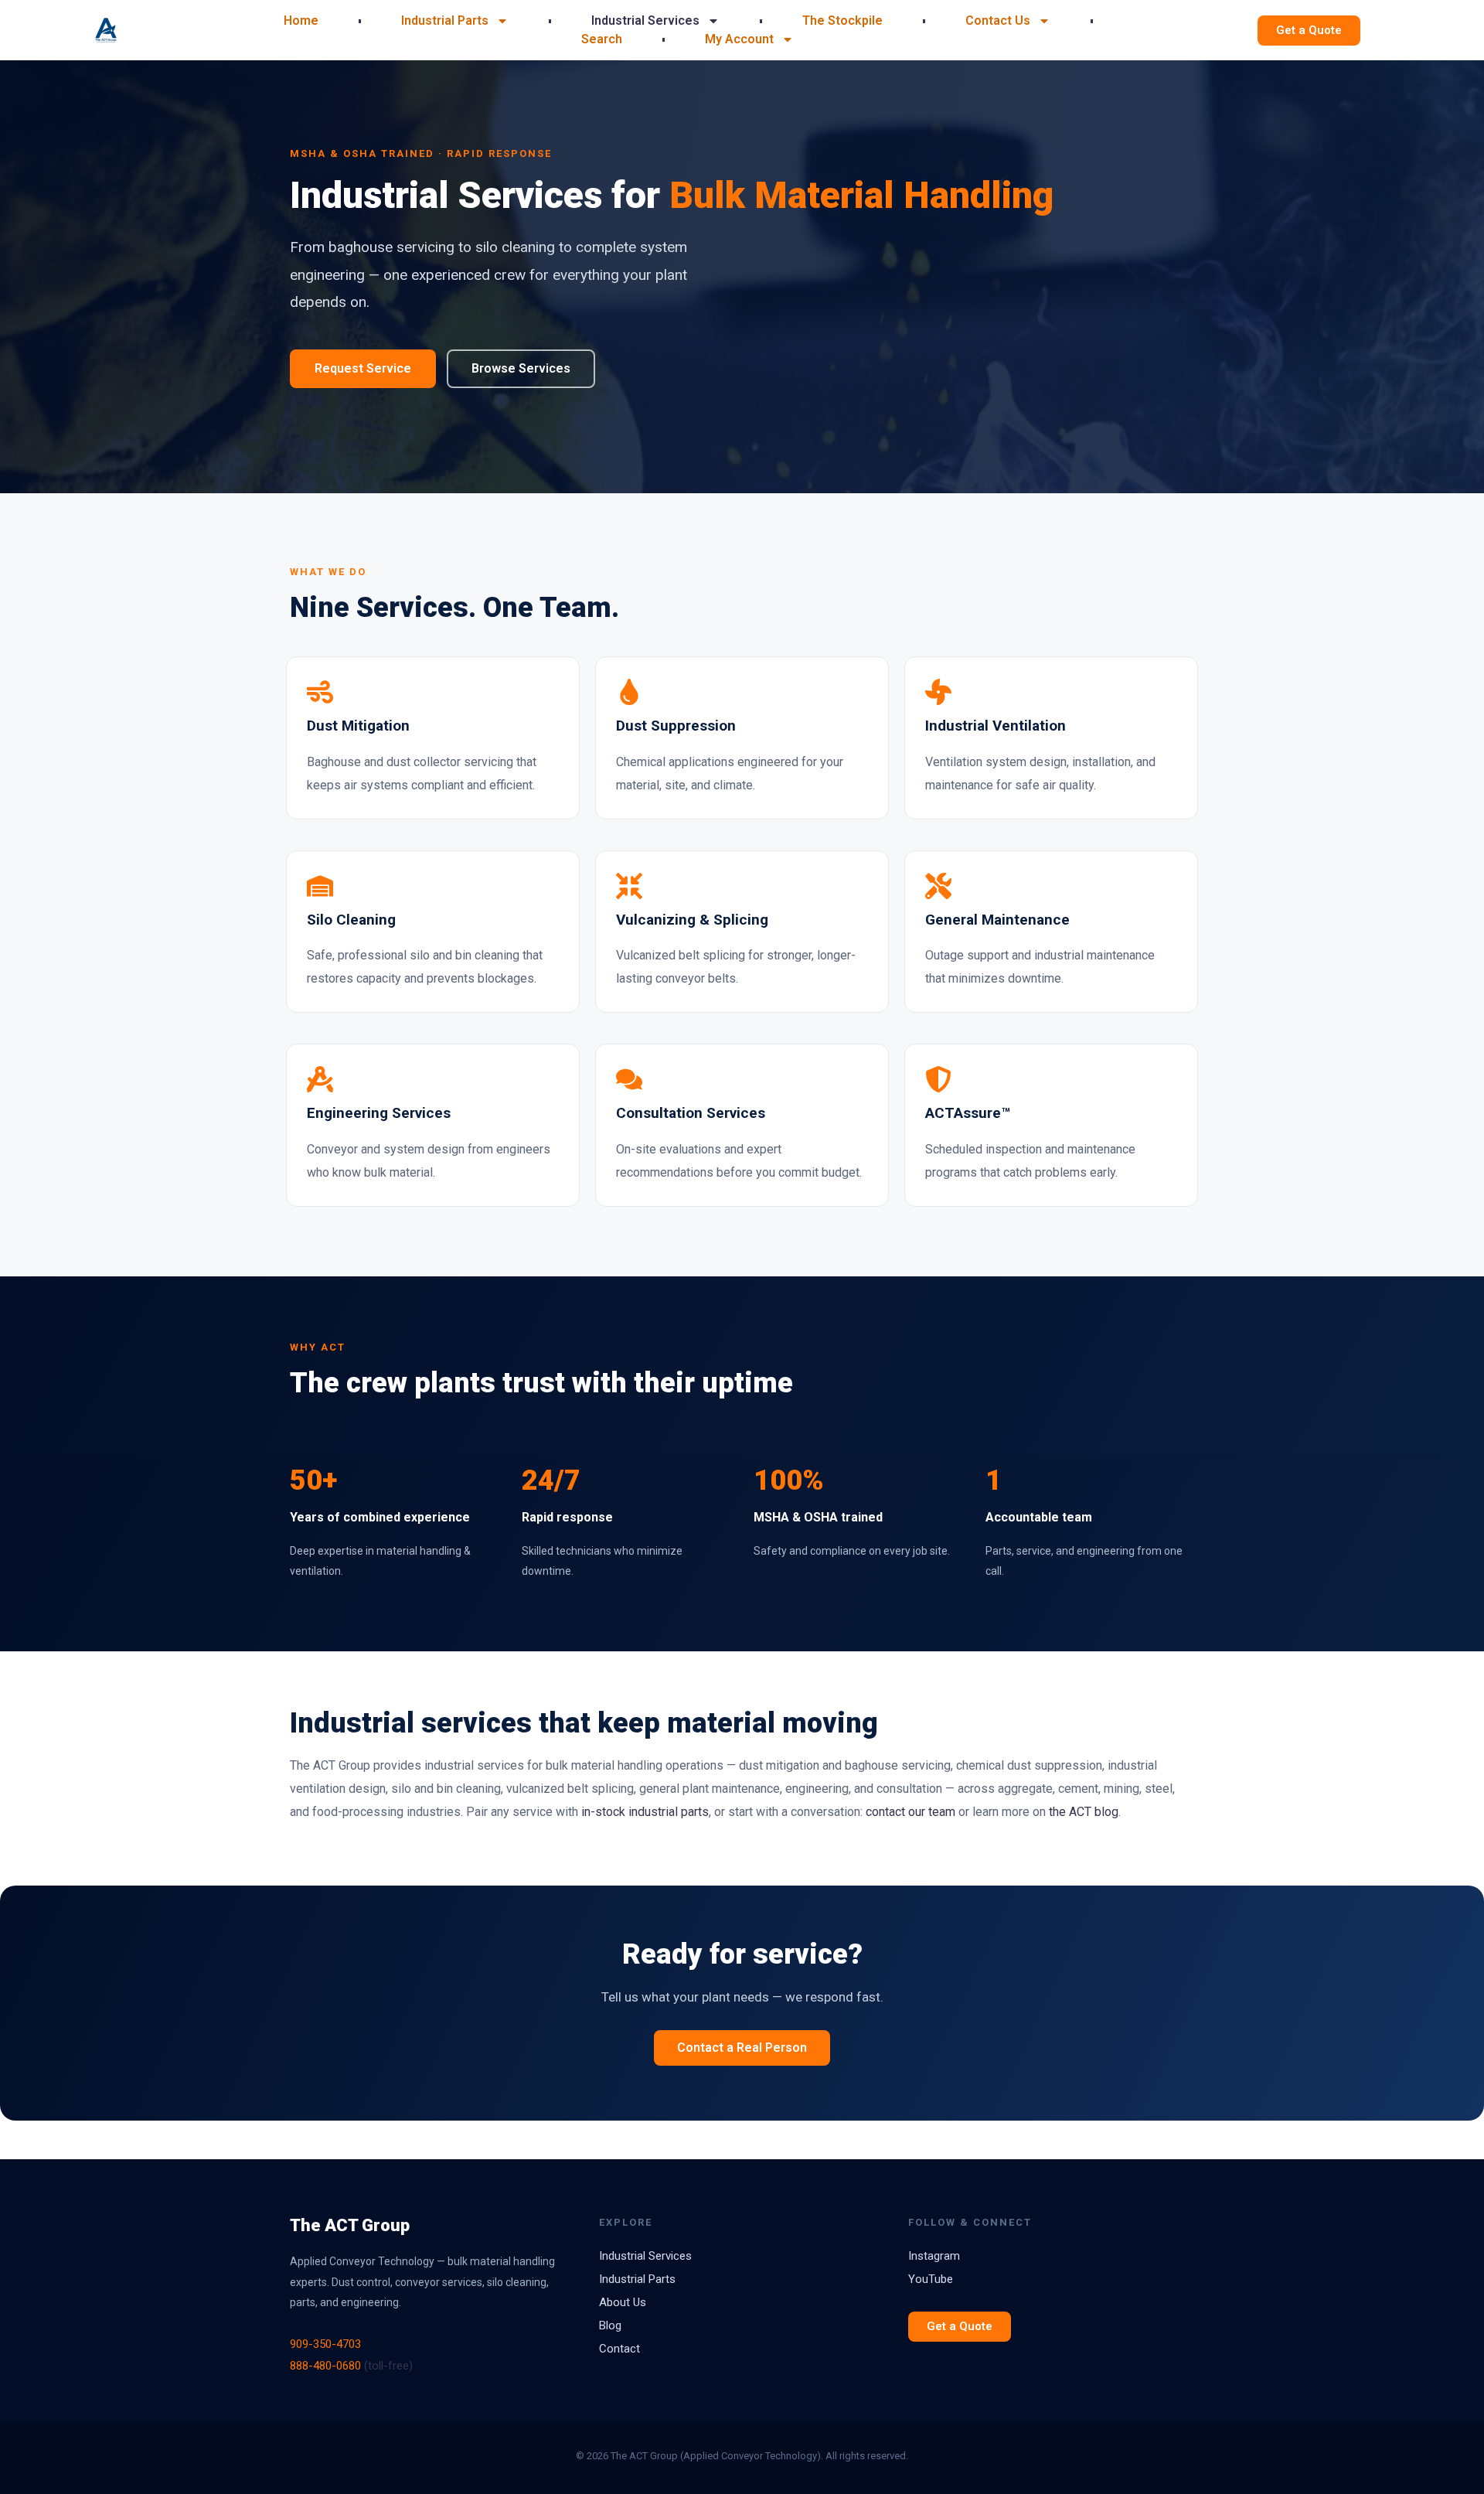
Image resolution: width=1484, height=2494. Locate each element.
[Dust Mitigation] (320, 692)
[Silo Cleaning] (320, 886)
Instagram (934, 2256)
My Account (739, 39)
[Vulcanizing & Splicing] (629, 886)
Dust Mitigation (358, 726)
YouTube (931, 2279)
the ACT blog (1084, 1812)
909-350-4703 (325, 2344)
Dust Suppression (676, 726)
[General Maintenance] (938, 886)
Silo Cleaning (351, 920)
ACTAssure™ (968, 1113)
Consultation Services (691, 1113)
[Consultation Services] (629, 1079)
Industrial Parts (445, 20)
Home (301, 20)
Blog (610, 2325)
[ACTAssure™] (938, 1079)
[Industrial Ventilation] (938, 692)
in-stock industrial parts (645, 1812)
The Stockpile (842, 20)
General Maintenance (997, 920)
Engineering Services (379, 1113)
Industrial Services (645, 20)
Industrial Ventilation (996, 726)
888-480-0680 (325, 2366)
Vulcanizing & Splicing (692, 920)
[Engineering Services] (320, 1079)
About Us (623, 2302)
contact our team (910, 1812)
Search (602, 39)
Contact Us (998, 20)
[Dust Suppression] (629, 692)
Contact (619, 2349)
